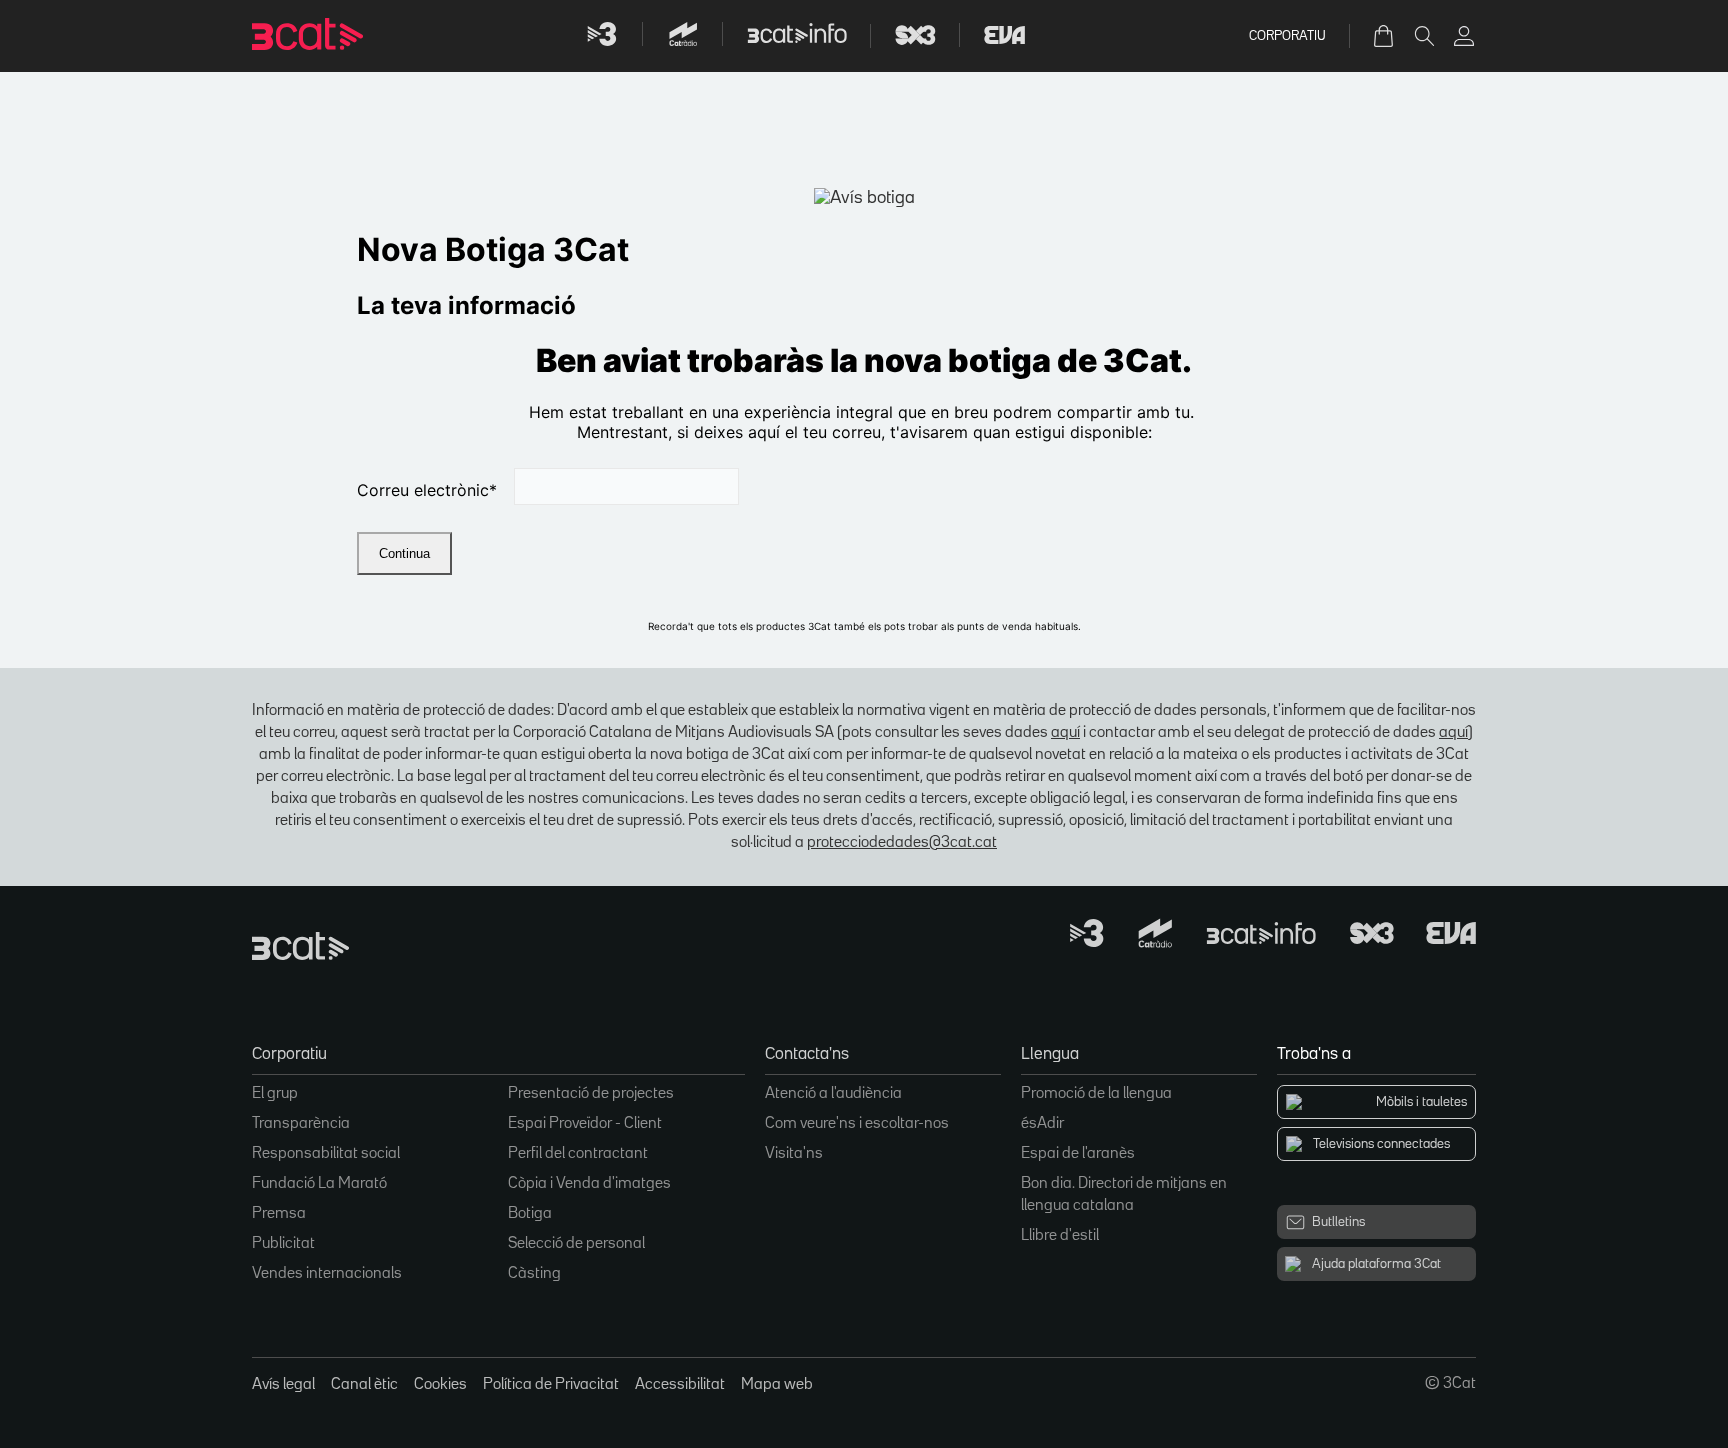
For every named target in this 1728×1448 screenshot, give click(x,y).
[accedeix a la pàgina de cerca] (1424, 36)
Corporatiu (1287, 36)
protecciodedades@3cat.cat (902, 843)
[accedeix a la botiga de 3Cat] (1385, 36)
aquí (1065, 733)
